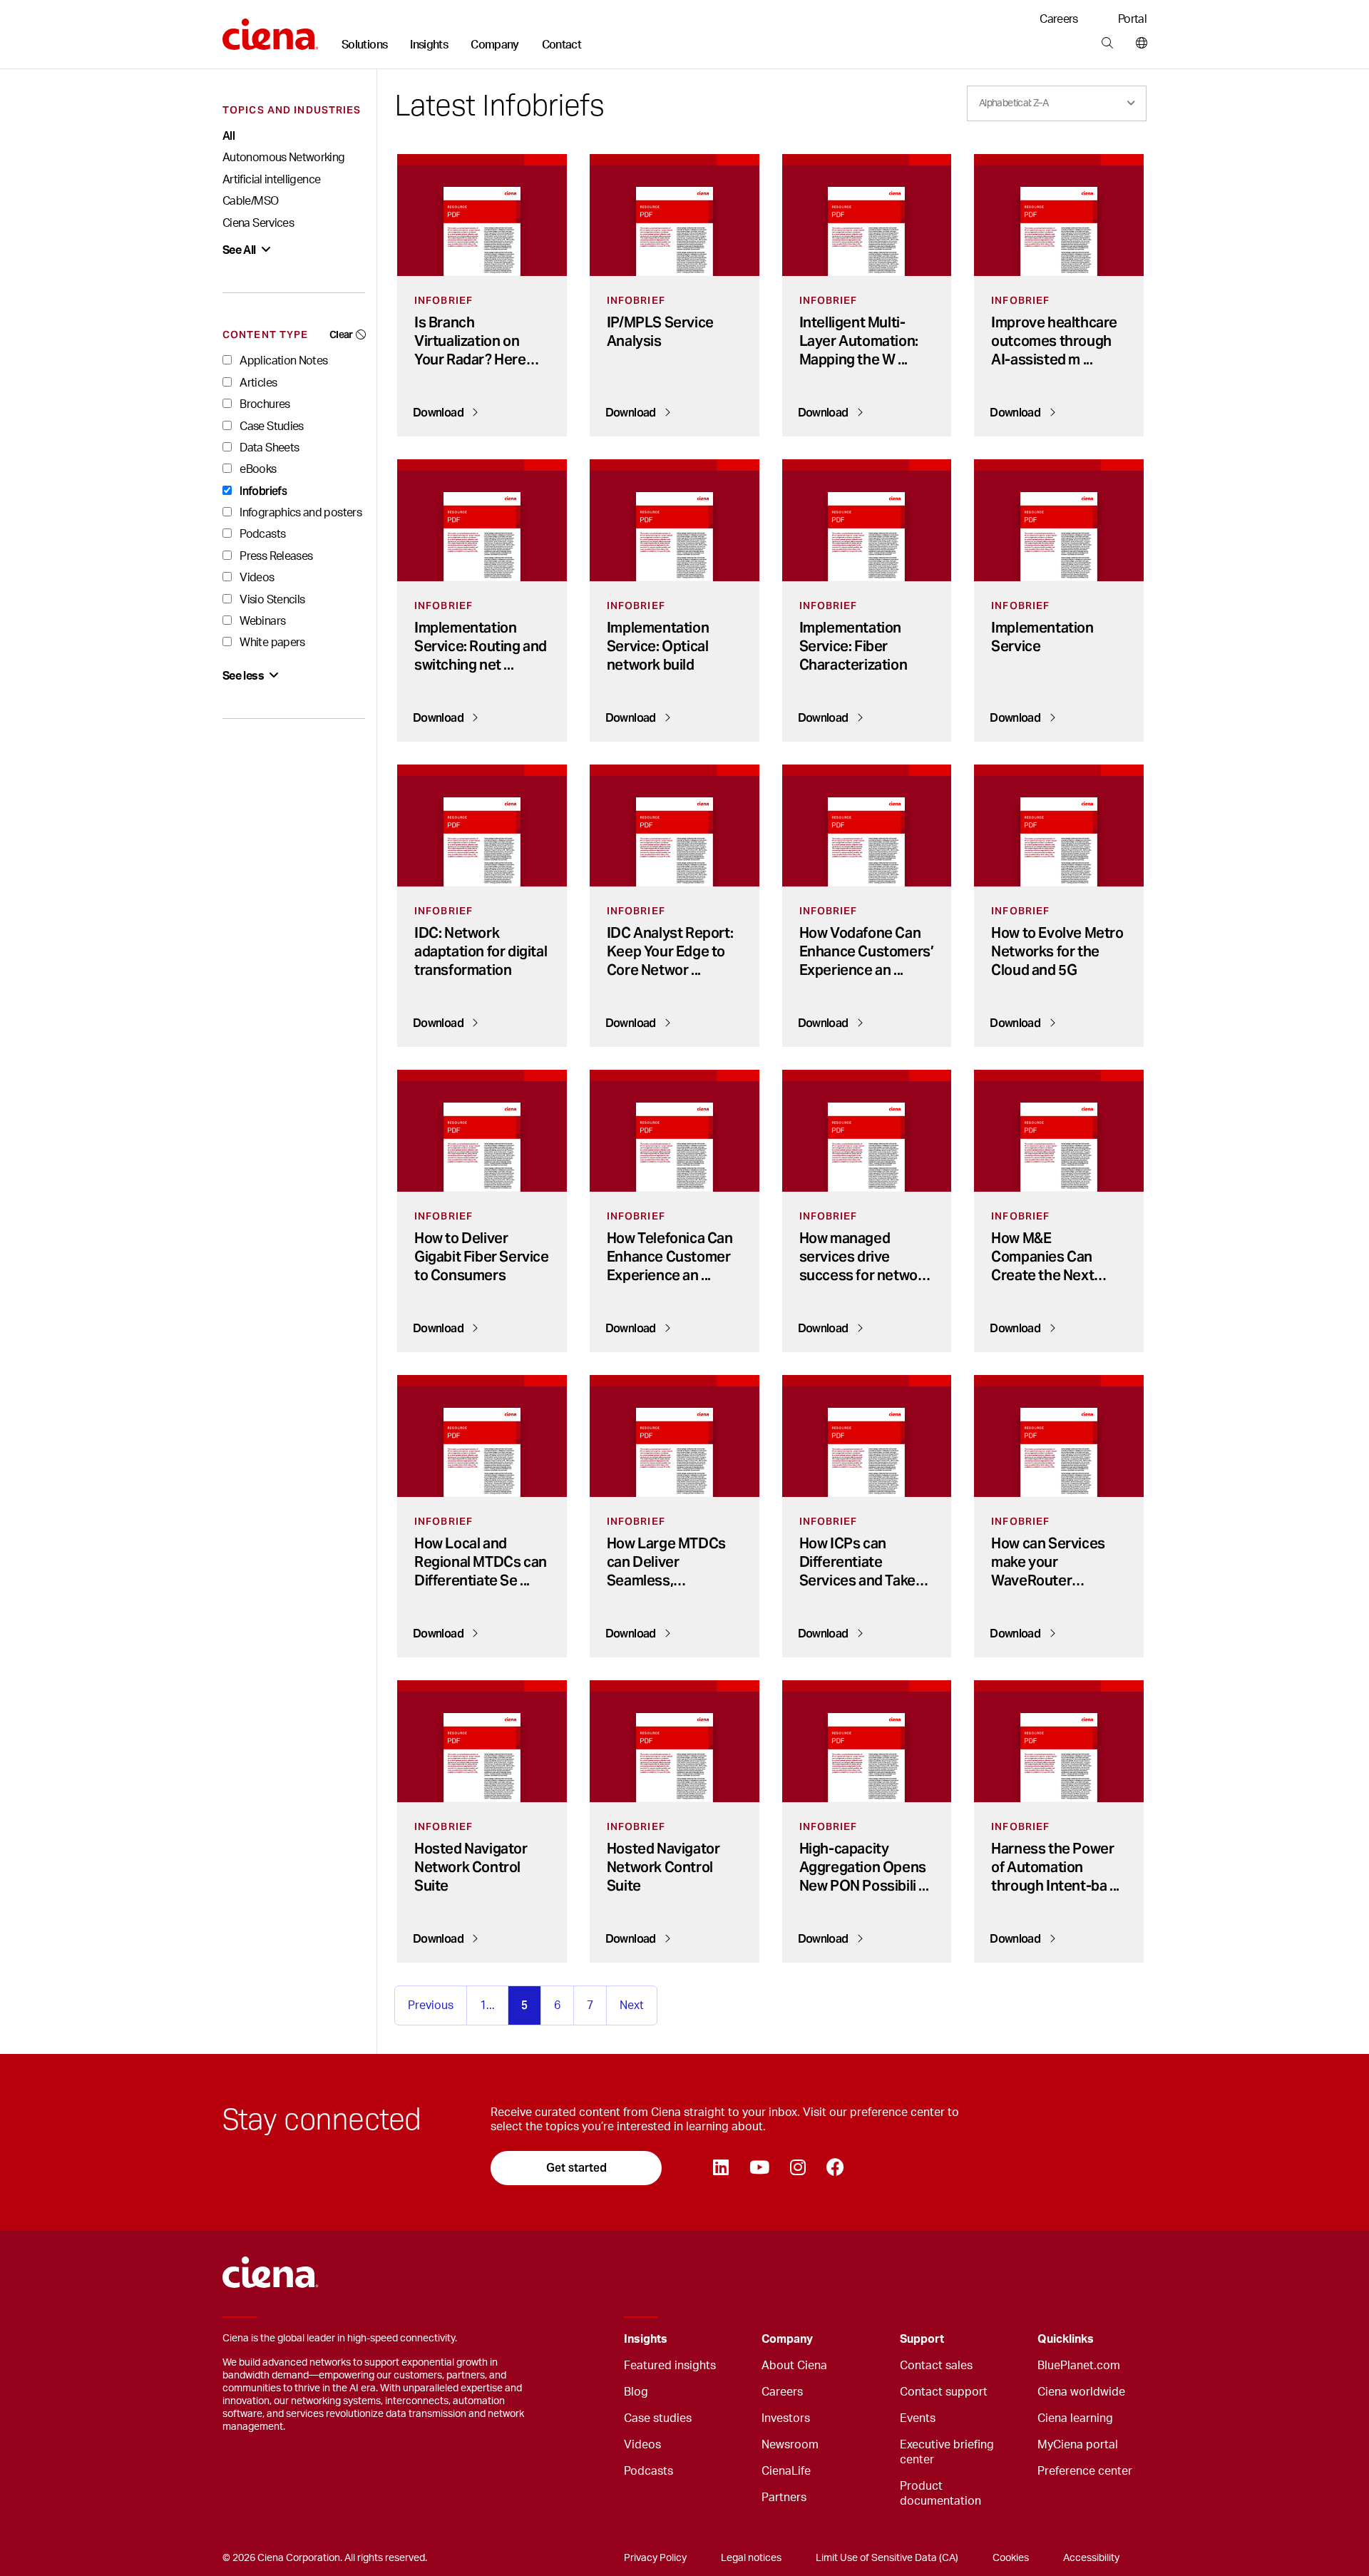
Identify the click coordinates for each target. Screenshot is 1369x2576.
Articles (257, 383)
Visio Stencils (271, 600)
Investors (786, 2418)
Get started (576, 2168)
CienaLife (786, 2471)
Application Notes (282, 361)
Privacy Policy (655, 2558)
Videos (256, 578)
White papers (271, 643)
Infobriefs (262, 491)
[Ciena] (271, 29)
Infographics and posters (299, 513)
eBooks (257, 469)
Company (495, 45)
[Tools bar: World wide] (1138, 44)
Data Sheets (268, 448)
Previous (431, 2005)
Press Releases (275, 556)
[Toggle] (729, 2340)
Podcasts (261, 534)
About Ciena (794, 2366)
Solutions (364, 45)
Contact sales (936, 2366)
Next (632, 2005)
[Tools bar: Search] (1107, 44)
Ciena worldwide (1081, 2392)
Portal (1132, 19)
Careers (1059, 19)
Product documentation (940, 2494)
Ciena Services (258, 223)
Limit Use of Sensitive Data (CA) (887, 2558)
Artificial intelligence (271, 180)
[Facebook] (835, 2168)
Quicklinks (1066, 2339)
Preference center (1085, 2471)
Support (922, 2339)
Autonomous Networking (284, 158)
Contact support (944, 2392)
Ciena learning (1075, 2418)
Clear (341, 334)
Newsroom (790, 2445)
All (229, 136)
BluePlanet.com (1079, 2366)
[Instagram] (798, 2168)
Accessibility (1091, 2558)
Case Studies (271, 426)
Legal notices (751, 2558)
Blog (636, 2392)
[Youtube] (759, 2168)
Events (918, 2418)
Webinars (261, 621)
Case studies (658, 2418)
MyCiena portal (1078, 2445)
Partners (784, 2498)
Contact (562, 45)
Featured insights (670, 2366)
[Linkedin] (721, 2168)
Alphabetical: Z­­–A (1014, 103)
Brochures (264, 404)
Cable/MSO (250, 201)
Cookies (1011, 2558)
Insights (429, 45)
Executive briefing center (947, 2452)
